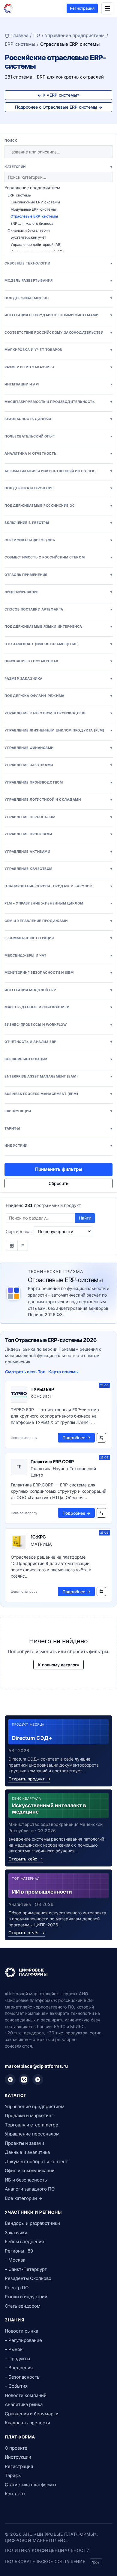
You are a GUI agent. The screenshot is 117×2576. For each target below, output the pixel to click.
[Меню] (107, 8)
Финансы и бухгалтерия (29, 230)
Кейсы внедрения (24, 2242)
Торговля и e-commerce (31, 2125)
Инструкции (18, 2457)
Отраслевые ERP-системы (34, 216)
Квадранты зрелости (27, 2423)
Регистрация (82, 8)
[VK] (24, 2080)
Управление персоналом (32, 2134)
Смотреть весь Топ (25, 1372)
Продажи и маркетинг (29, 2115)
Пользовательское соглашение (45, 2561)
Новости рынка (21, 2331)
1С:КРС (38, 1537)
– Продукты (17, 2359)
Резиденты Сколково (28, 2278)
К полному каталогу (58, 1665)
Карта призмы (63, 1372)
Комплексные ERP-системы (35, 202)
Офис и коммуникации (30, 2171)
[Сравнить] (101, 1438)
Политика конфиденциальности (47, 2550)
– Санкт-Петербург (26, 2269)
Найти (85, 1218)
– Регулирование (23, 2340)
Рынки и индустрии (26, 2297)
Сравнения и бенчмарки (32, 2414)
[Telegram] (10, 2080)
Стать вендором (23, 2306)
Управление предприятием (75, 35)
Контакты (15, 2494)
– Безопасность (22, 2377)
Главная (19, 35)
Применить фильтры (59, 1169)
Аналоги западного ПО (30, 2189)
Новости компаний (26, 2395)
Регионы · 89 (19, 2251)
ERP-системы (20, 44)
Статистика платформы (30, 2485)
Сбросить (58, 1183)
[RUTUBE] (38, 2080)
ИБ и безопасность (26, 2180)
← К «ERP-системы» (59, 95)
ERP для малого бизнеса (32, 223)
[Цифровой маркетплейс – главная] (8, 8)
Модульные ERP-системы (33, 209)
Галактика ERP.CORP (52, 1462)
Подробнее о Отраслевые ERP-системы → (59, 107)
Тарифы (13, 2475)
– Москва (15, 2260)
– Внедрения (19, 2368)
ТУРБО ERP (42, 1389)
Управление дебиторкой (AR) (36, 244)
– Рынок (14, 2349)
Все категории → (24, 2198)
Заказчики (16, 2233)
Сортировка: (19, 1231)
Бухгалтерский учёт (28, 237)
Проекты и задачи (24, 2143)
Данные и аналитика (27, 2152)
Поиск (11, 141)
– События (16, 2386)
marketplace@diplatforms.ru (36, 2066)
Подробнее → (76, 1438)
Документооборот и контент (36, 2162)
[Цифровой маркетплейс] (58, 1972)
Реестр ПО (17, 2288)
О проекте (16, 2448)
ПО (37, 35)
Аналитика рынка (24, 2404)
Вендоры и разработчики (32, 2223)
